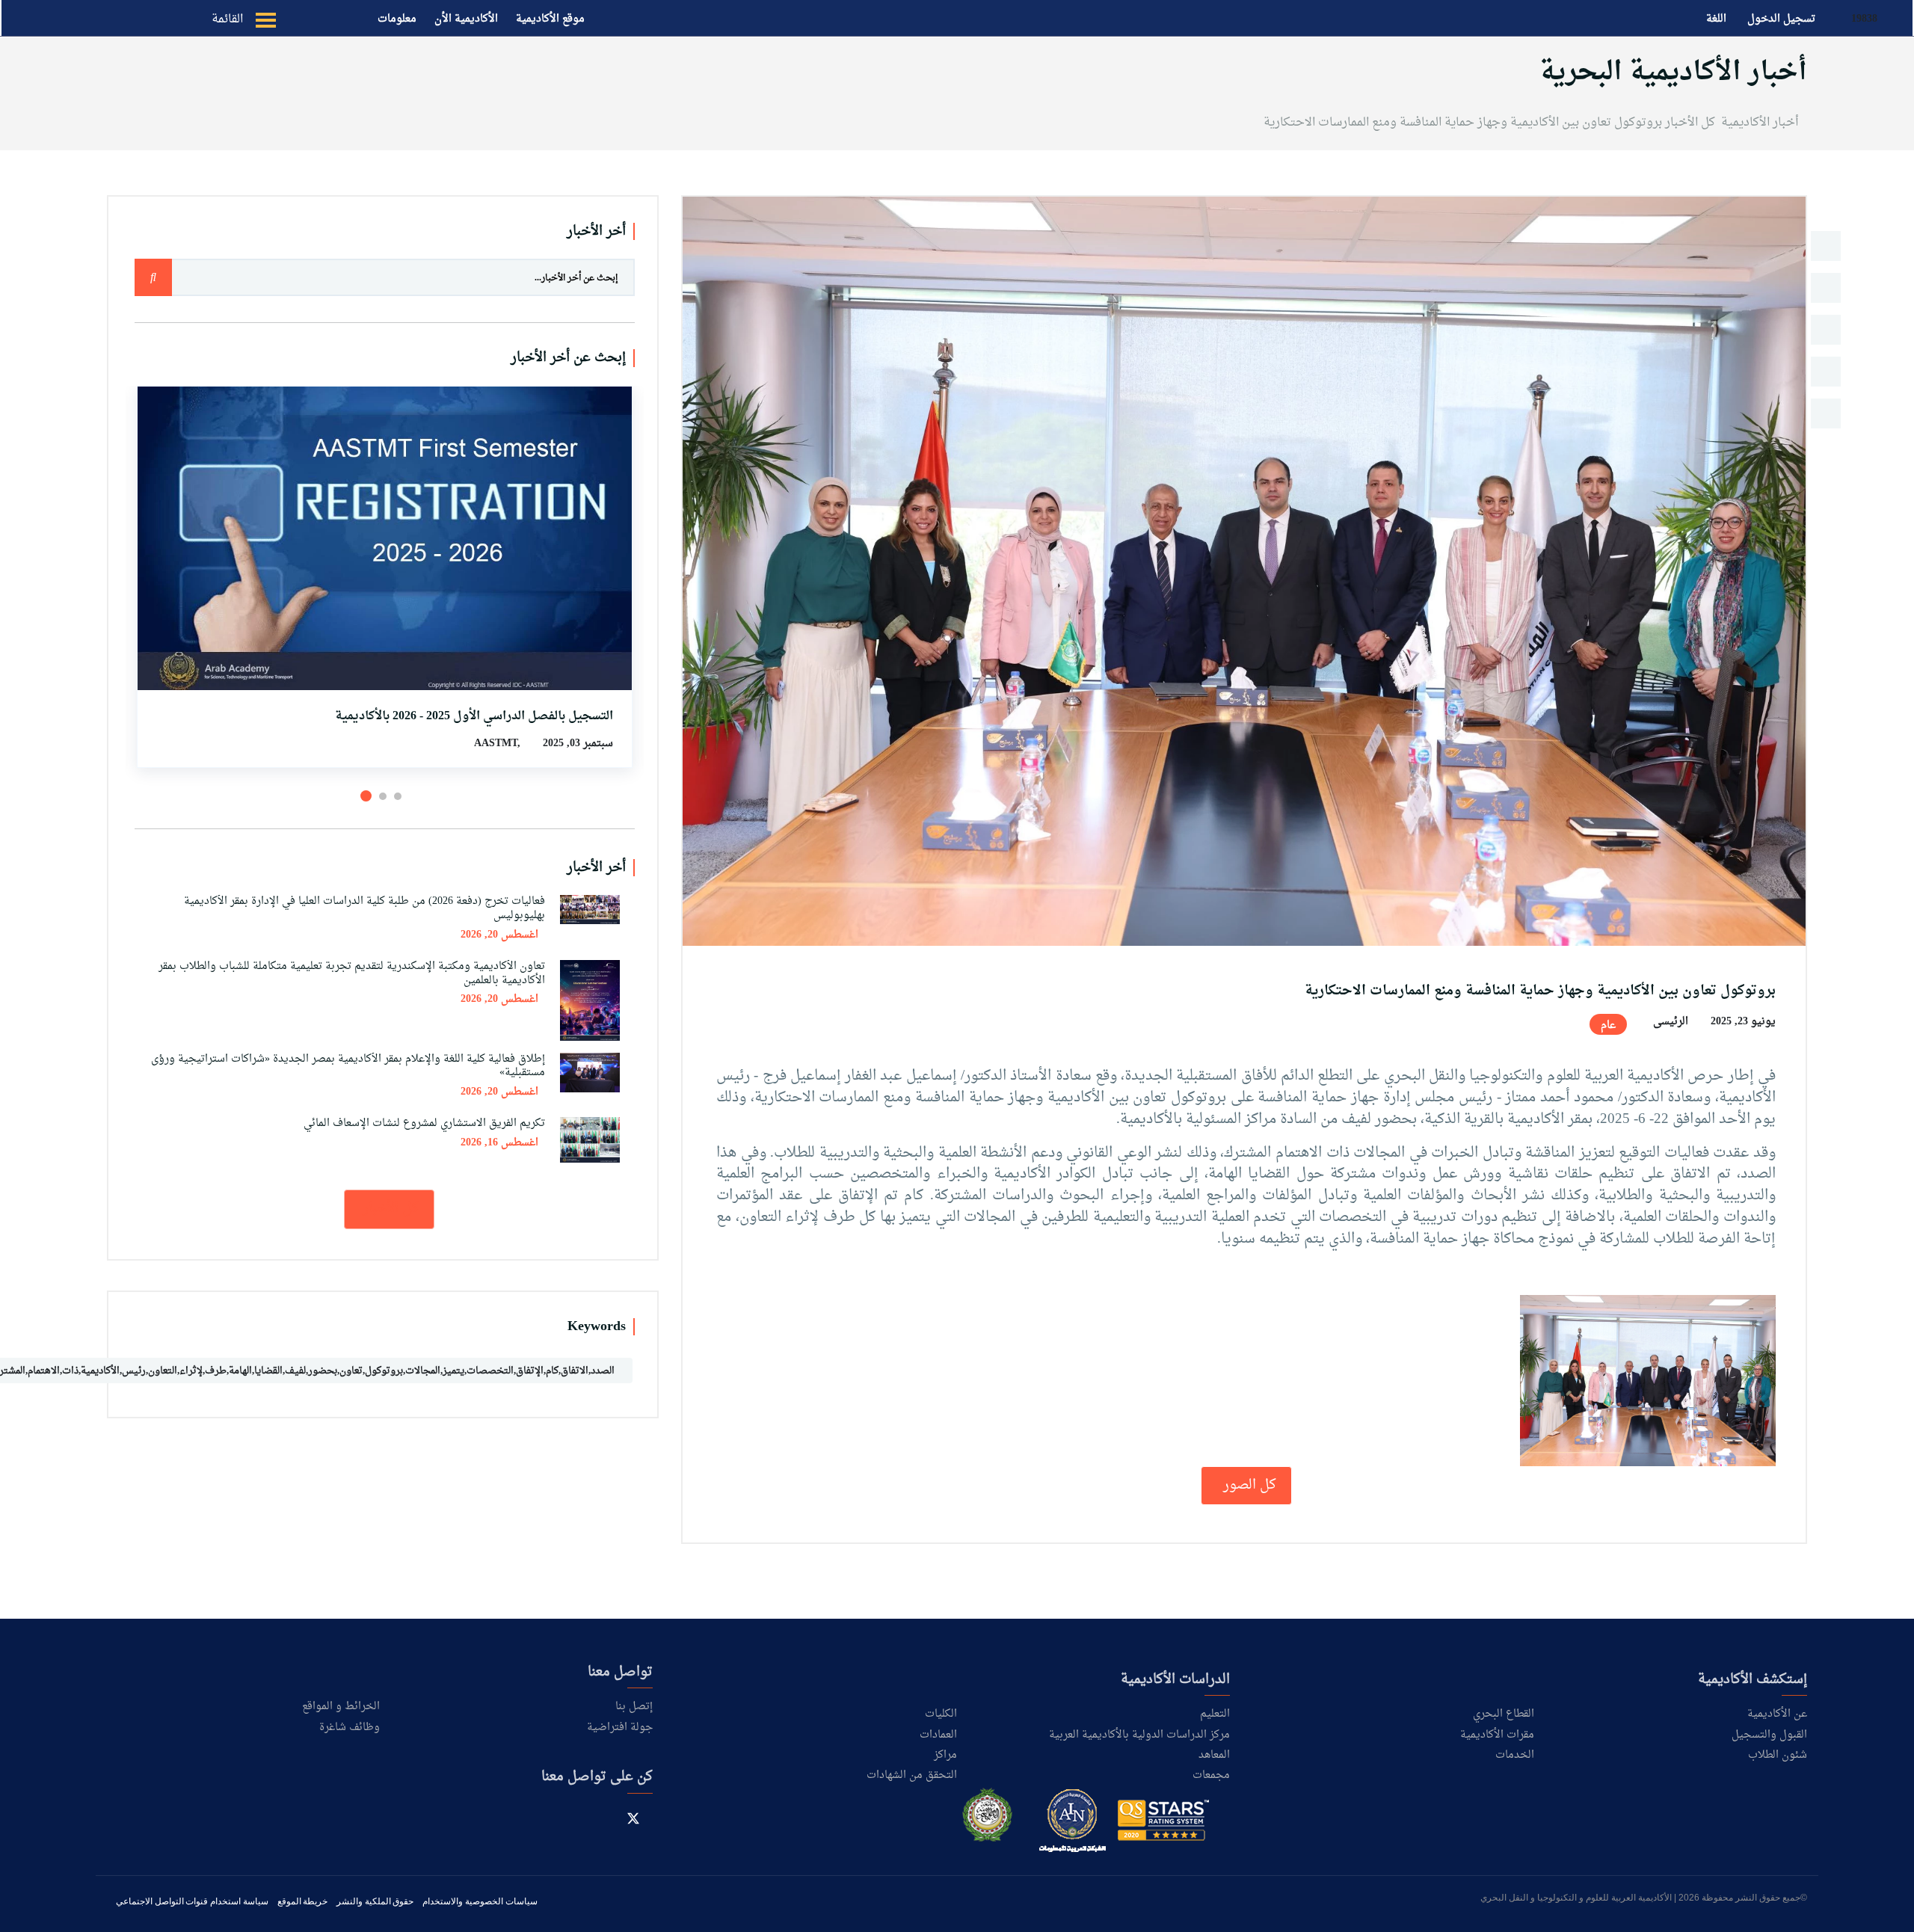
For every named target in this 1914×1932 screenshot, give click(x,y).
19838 (1863, 19)
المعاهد (1214, 1755)
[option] (1244, 571)
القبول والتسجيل (1769, 1735)
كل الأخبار (1690, 123)
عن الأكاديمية (1777, 1714)
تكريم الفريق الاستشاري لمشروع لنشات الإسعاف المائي (424, 1123)
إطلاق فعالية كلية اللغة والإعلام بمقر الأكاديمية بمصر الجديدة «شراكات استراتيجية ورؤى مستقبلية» (348, 1066)
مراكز (945, 1755)
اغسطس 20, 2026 (499, 935)
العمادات (938, 1735)
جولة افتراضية (620, 1728)
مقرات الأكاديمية (1497, 1735)
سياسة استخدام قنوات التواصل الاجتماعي (192, 1901)
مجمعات (1211, 1775)
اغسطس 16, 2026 (499, 1143)
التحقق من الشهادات (912, 1775)
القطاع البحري (1504, 1714)
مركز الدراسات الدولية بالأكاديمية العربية (1139, 1735)
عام (1608, 1025)
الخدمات (1515, 1755)
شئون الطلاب (1778, 1755)
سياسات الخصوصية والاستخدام (480, 1901)
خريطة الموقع (303, 1901)
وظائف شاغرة (350, 1728)
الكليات (941, 1714)
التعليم (1215, 1714)
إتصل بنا (634, 1707)
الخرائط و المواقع (341, 1707)
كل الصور (1248, 1485)
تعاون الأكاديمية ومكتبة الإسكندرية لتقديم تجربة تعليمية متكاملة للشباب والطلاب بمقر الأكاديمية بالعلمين (352, 973)
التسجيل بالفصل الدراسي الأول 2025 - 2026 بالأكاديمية (474, 716)
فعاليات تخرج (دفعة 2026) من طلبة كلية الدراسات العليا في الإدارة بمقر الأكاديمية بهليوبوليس (364, 908)
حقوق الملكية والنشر (375, 1901)
